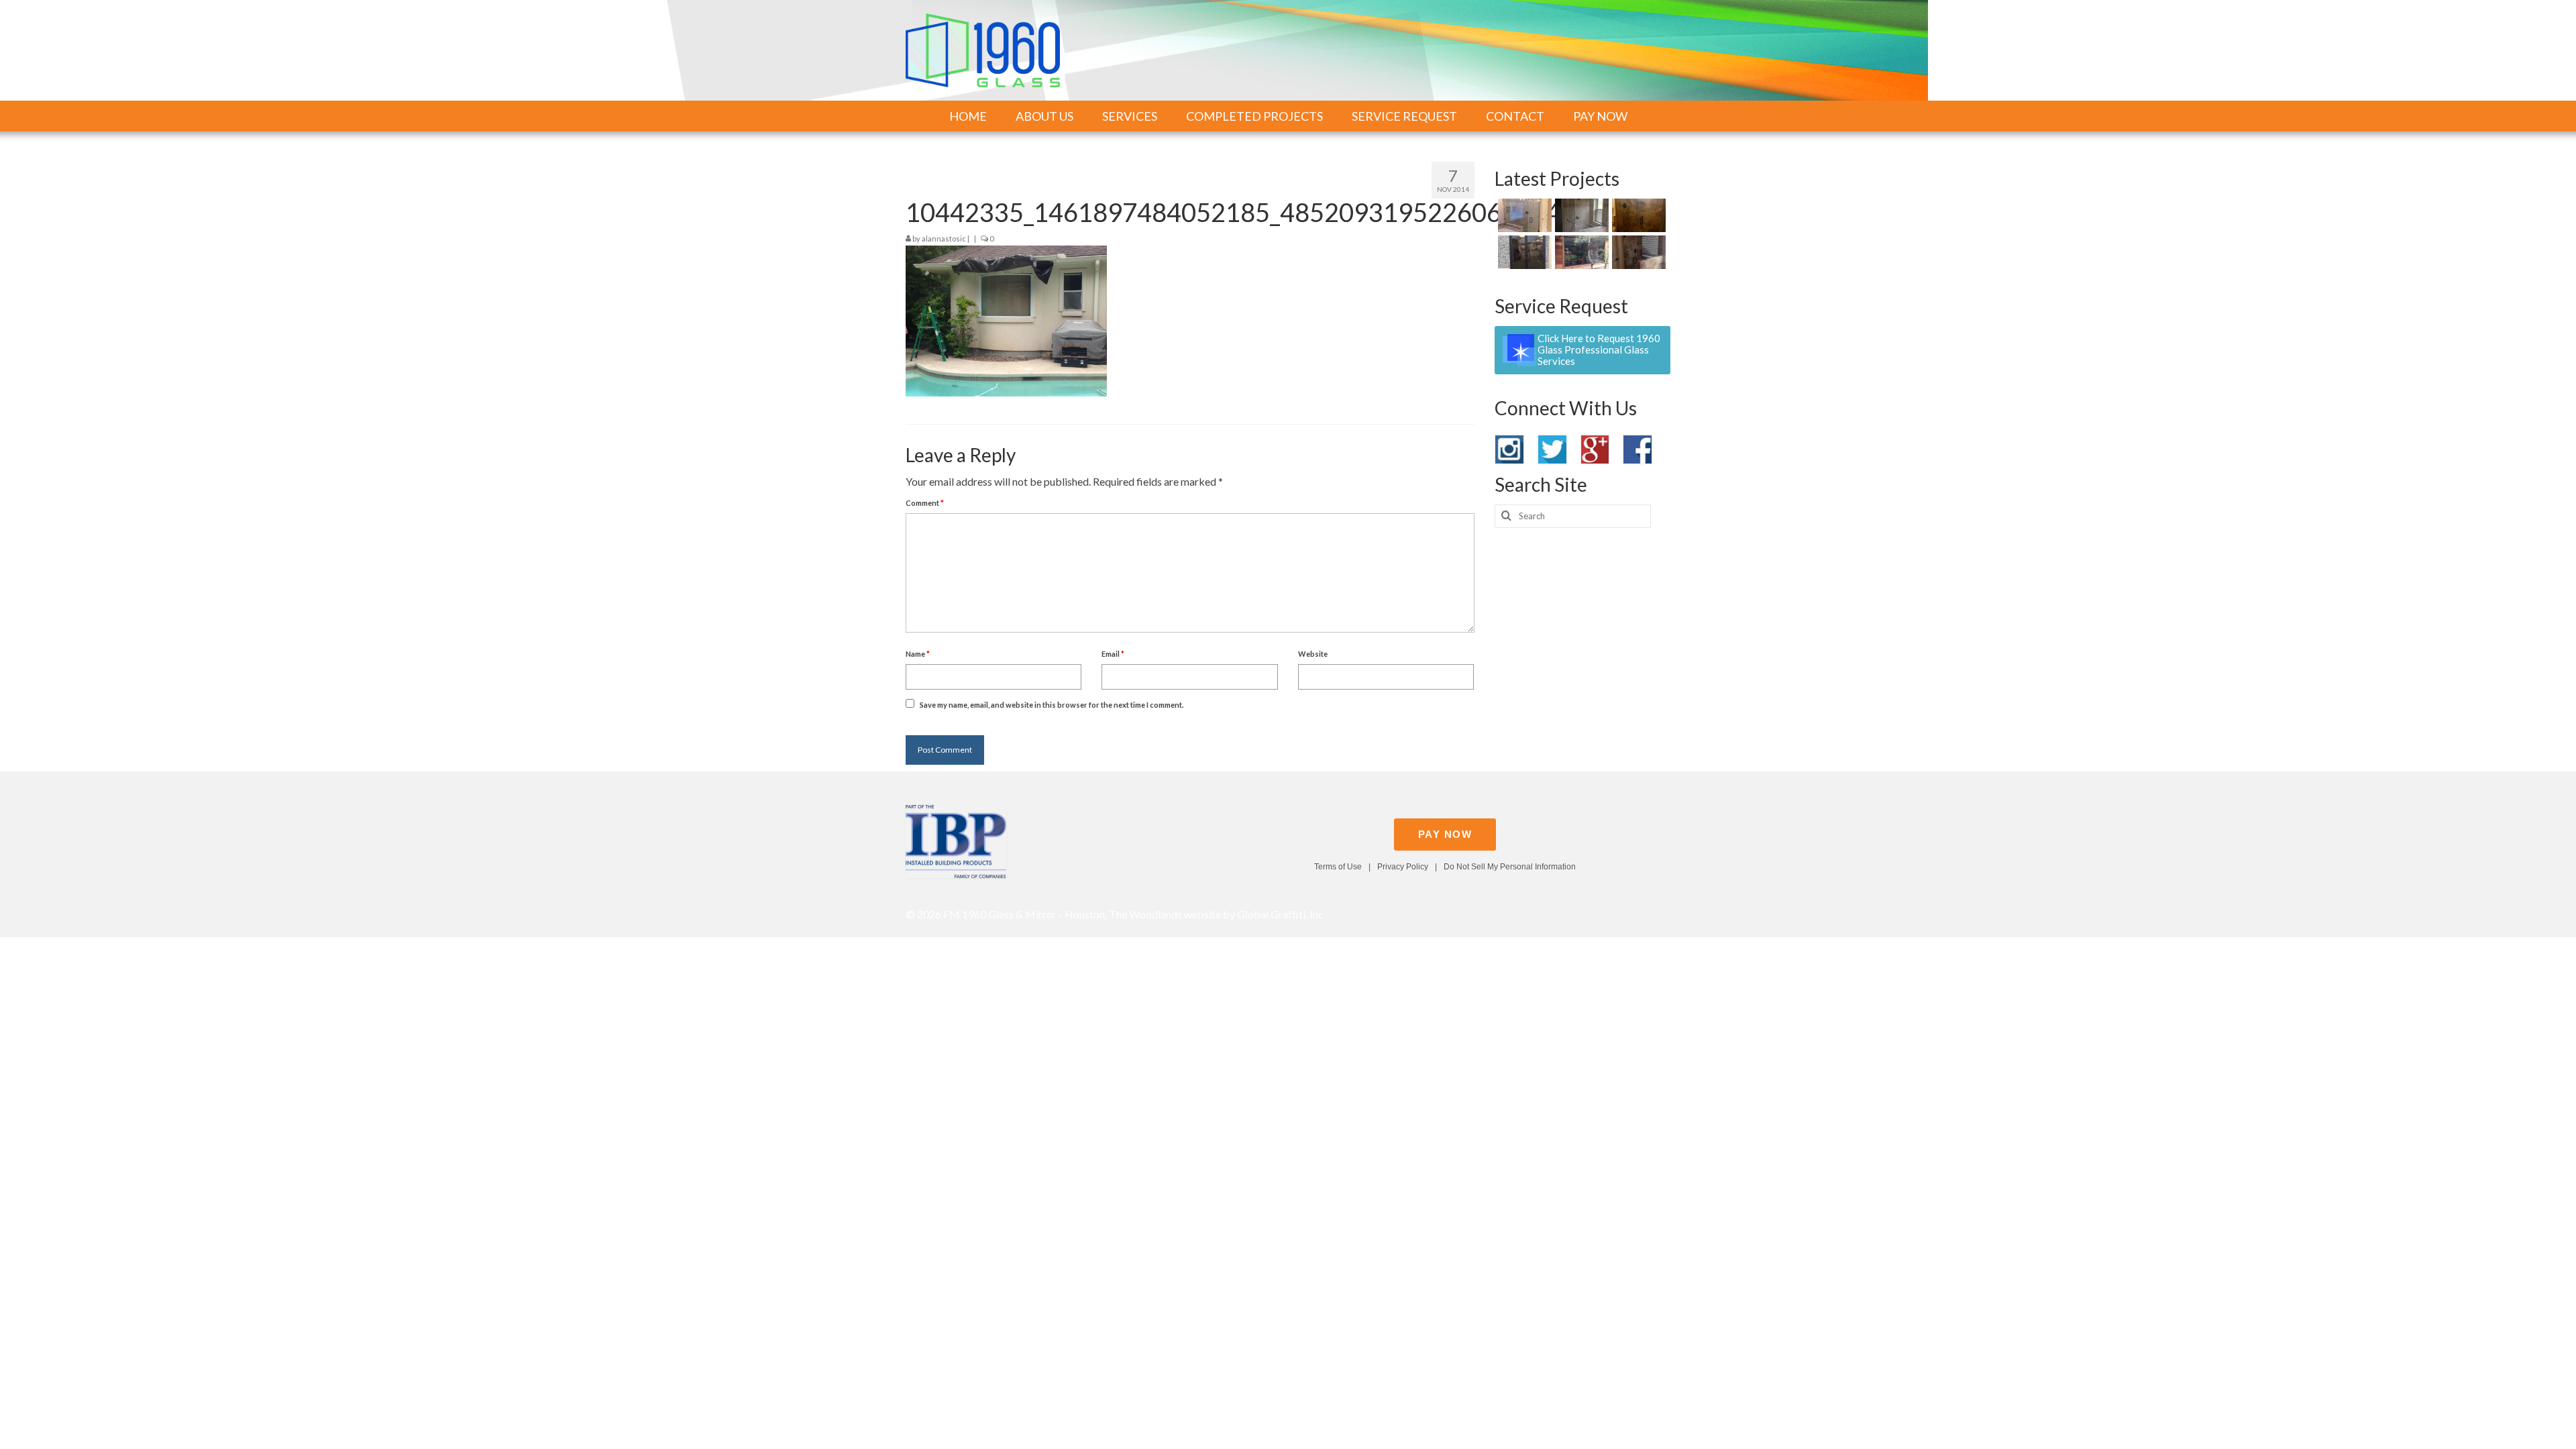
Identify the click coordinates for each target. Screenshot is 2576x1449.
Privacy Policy (1403, 867)
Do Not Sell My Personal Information (1510, 867)
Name (918, 654)
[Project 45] (1580, 215)
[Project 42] (1580, 252)
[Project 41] (1637, 252)
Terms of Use (1338, 867)
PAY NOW (1445, 834)
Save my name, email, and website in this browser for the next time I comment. (1052, 705)
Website (1313, 654)
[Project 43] (1523, 252)
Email (1113, 654)
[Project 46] (1523, 215)
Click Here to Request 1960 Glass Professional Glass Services (1599, 350)
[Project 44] (1637, 215)
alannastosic (944, 238)
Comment (925, 503)
